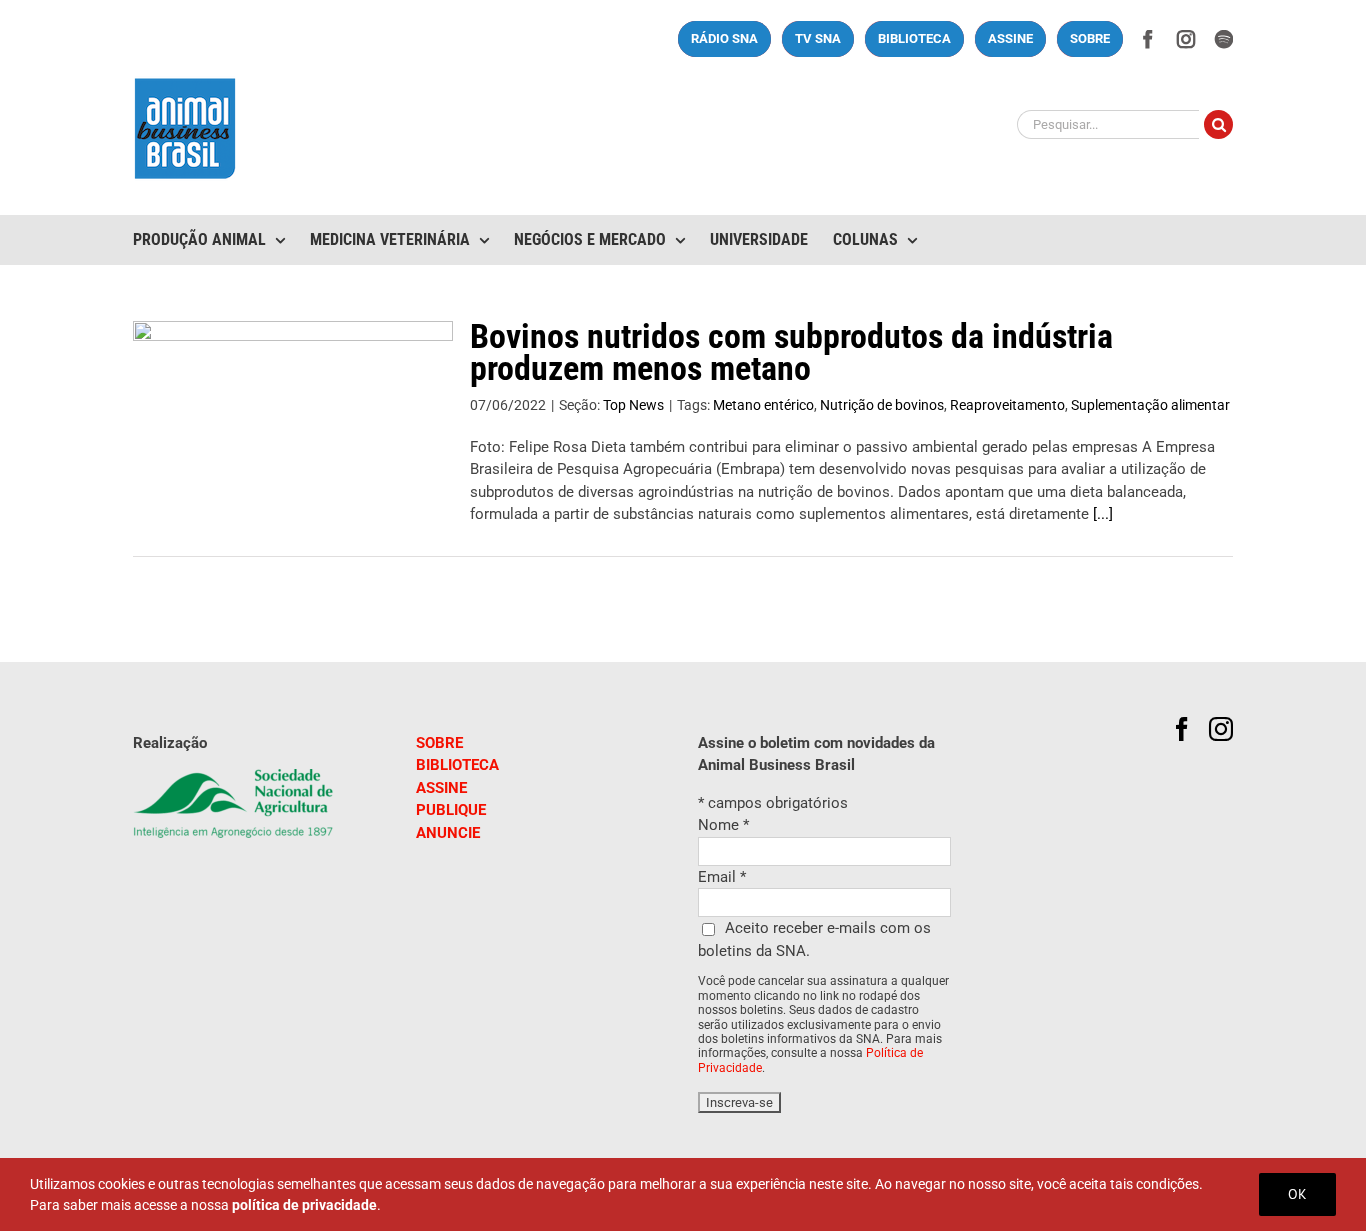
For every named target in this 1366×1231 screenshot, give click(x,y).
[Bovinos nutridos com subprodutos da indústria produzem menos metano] (293, 422)
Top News (633, 405)
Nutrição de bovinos (882, 405)
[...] (1103, 514)
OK (1297, 1194)
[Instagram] (1221, 729)
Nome (723, 825)
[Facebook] (1182, 729)
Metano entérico (763, 405)
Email (722, 877)
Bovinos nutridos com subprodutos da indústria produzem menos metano (791, 352)
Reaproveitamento (1007, 405)
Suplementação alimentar (1150, 405)
